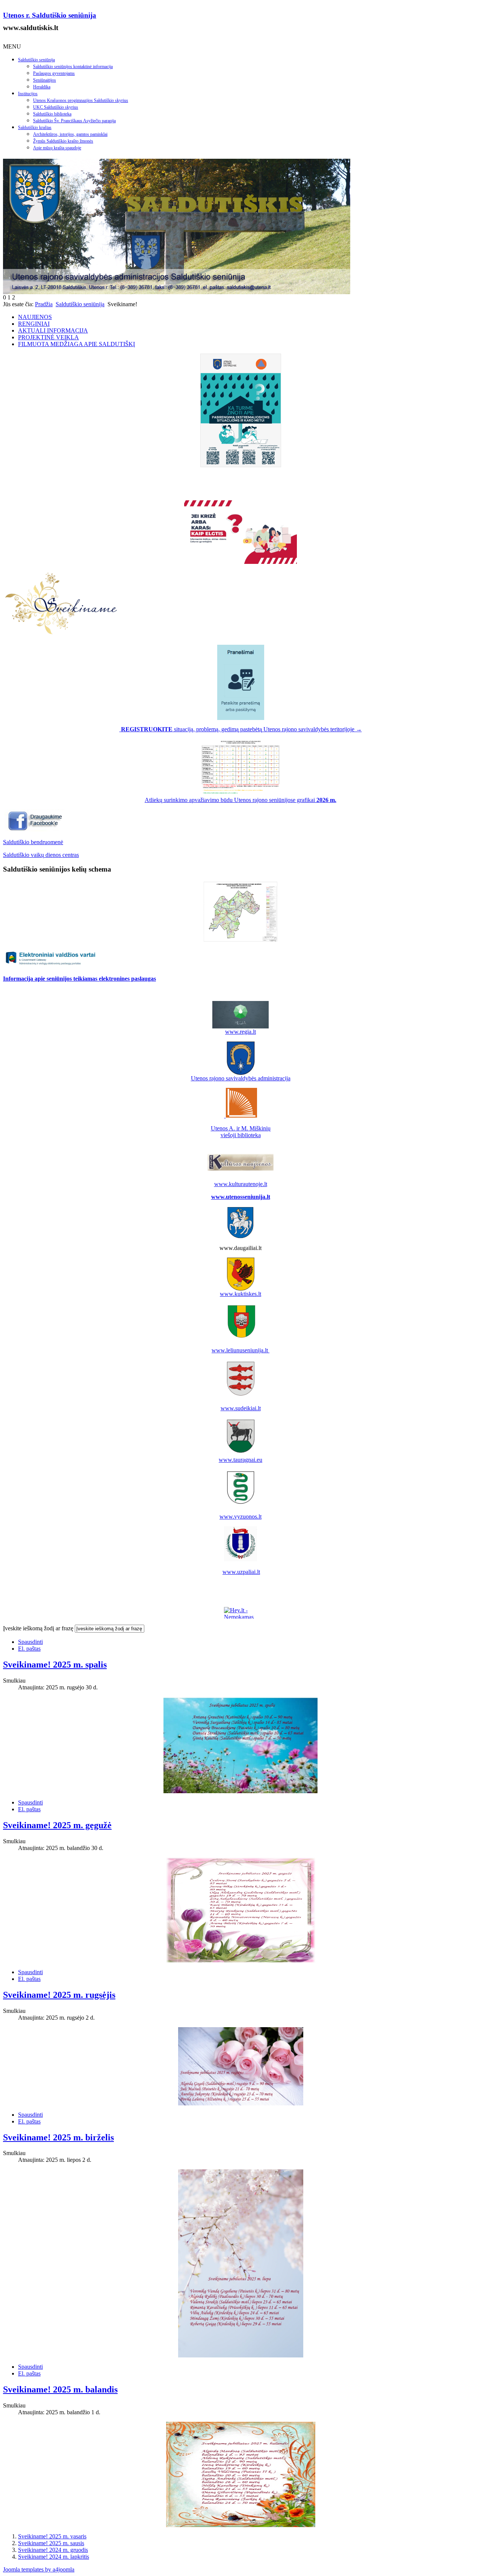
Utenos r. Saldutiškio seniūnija (50, 15)
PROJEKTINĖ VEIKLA (48, 337)
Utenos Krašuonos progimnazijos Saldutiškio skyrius (81, 100)
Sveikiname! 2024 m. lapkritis (54, 2557)
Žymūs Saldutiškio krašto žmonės (63, 141)
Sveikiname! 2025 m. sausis (51, 2543)
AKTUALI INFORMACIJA (53, 330)
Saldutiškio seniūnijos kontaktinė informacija (73, 67)
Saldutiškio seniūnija (36, 60)
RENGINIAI (34, 324)
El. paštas (29, 1649)
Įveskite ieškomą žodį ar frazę (38, 1628)
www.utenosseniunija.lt (241, 1197)
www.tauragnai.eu (240, 1460)
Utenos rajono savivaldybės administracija (241, 1078)
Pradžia (44, 304)
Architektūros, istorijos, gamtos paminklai (70, 134)
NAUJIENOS (35, 317)
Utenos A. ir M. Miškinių (241, 1128)
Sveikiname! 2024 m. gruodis (53, 2550)
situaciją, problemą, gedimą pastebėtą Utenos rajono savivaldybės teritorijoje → (241, 729)
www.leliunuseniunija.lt (240, 1350)
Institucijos (28, 94)
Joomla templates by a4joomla (39, 2569)
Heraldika (42, 87)
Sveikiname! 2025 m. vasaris (52, 2536)
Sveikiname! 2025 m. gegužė (57, 1825)
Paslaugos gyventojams (54, 73)
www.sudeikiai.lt (241, 1408)
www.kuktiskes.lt (240, 1294)
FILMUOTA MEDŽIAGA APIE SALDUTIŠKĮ (76, 344)
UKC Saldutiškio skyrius (56, 107)
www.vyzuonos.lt (240, 1517)
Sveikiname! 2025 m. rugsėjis (59, 1995)
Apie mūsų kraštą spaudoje (57, 148)
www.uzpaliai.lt (241, 1572)
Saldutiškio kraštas (35, 128)
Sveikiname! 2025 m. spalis (55, 1665)
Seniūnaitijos (45, 80)
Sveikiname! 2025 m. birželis (58, 2137)
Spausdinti (30, 1642)
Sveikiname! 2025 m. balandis (60, 2389)
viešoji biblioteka (241, 1135)
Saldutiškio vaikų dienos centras (41, 855)
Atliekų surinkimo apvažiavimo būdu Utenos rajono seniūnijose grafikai (240, 800)
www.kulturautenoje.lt (241, 1184)
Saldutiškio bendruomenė (33, 842)
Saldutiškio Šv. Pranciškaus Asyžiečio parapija (74, 121)
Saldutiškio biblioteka (52, 114)
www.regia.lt (240, 1032)
